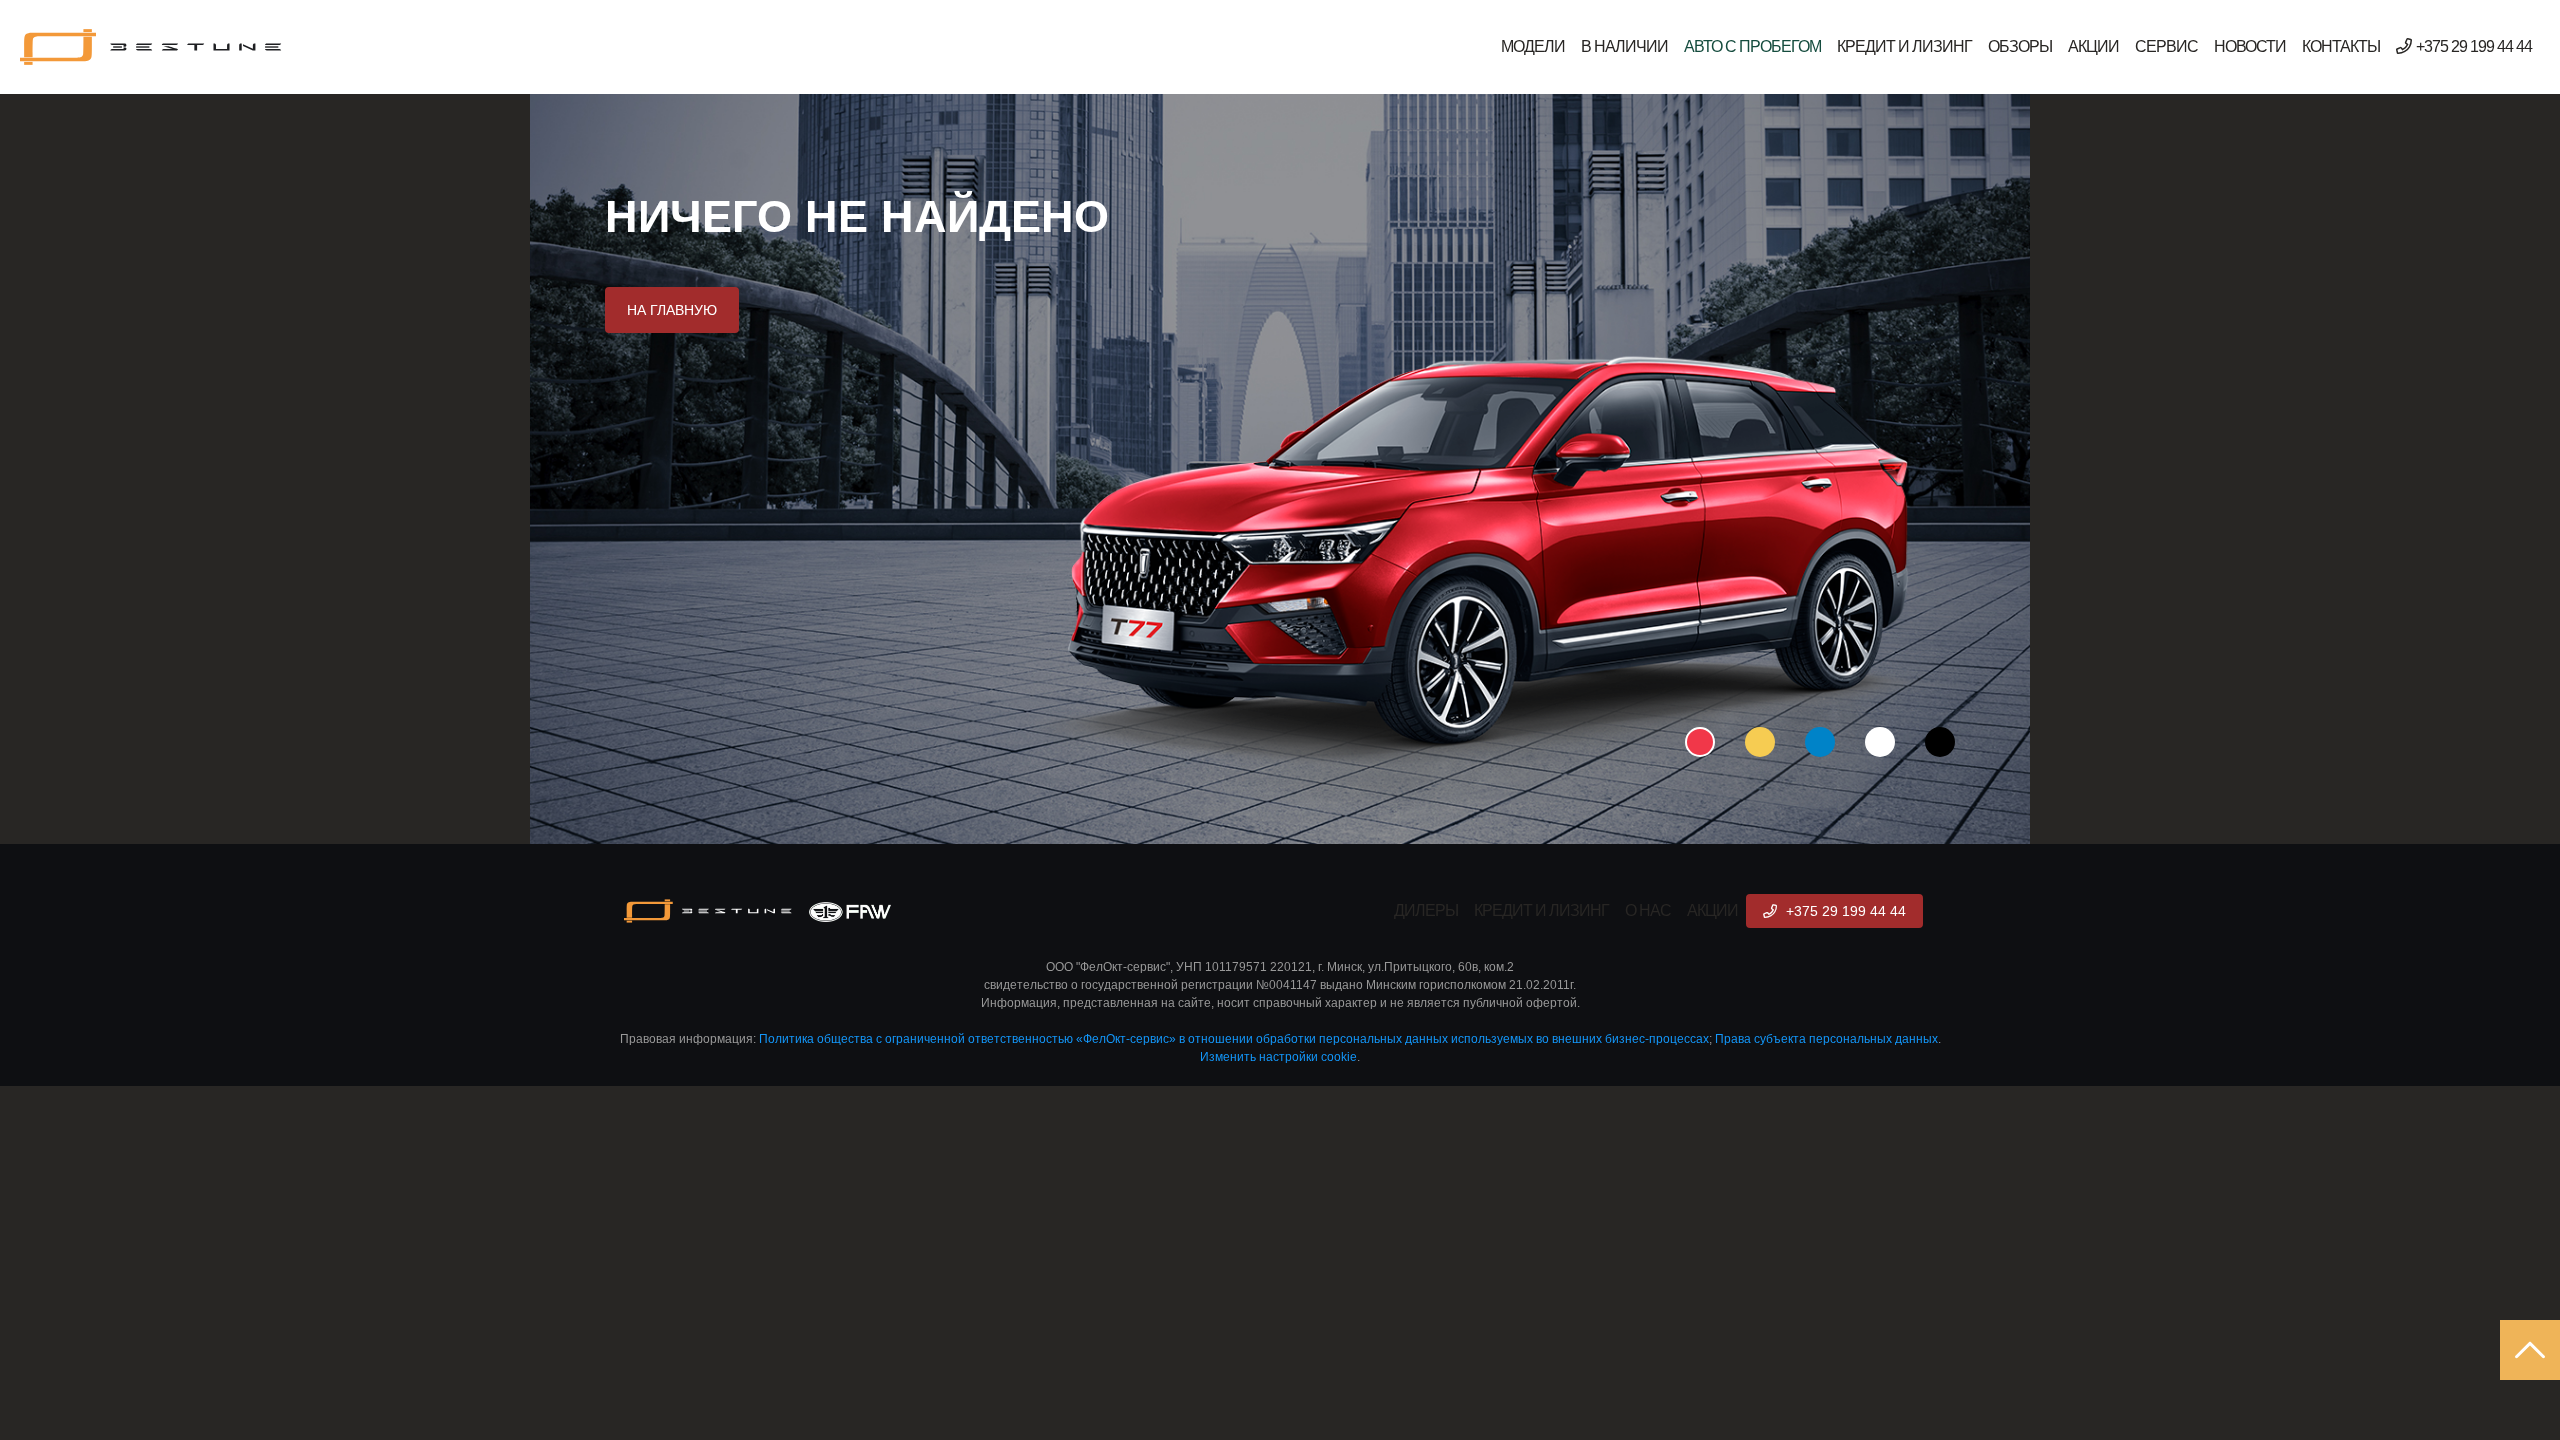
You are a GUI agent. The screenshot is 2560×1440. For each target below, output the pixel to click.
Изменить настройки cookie (1278, 1057)
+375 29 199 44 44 (2474, 46)
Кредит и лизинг (1904, 46)
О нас (1648, 910)
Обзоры (2020, 46)
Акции (2093, 46)
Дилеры (1426, 910)
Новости (2250, 46)
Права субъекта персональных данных (1826, 1039)
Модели (1533, 46)
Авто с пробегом (1752, 46)
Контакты (2341, 46)
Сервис (2166, 46)
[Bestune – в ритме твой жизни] (152, 47)
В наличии (1624, 46)
